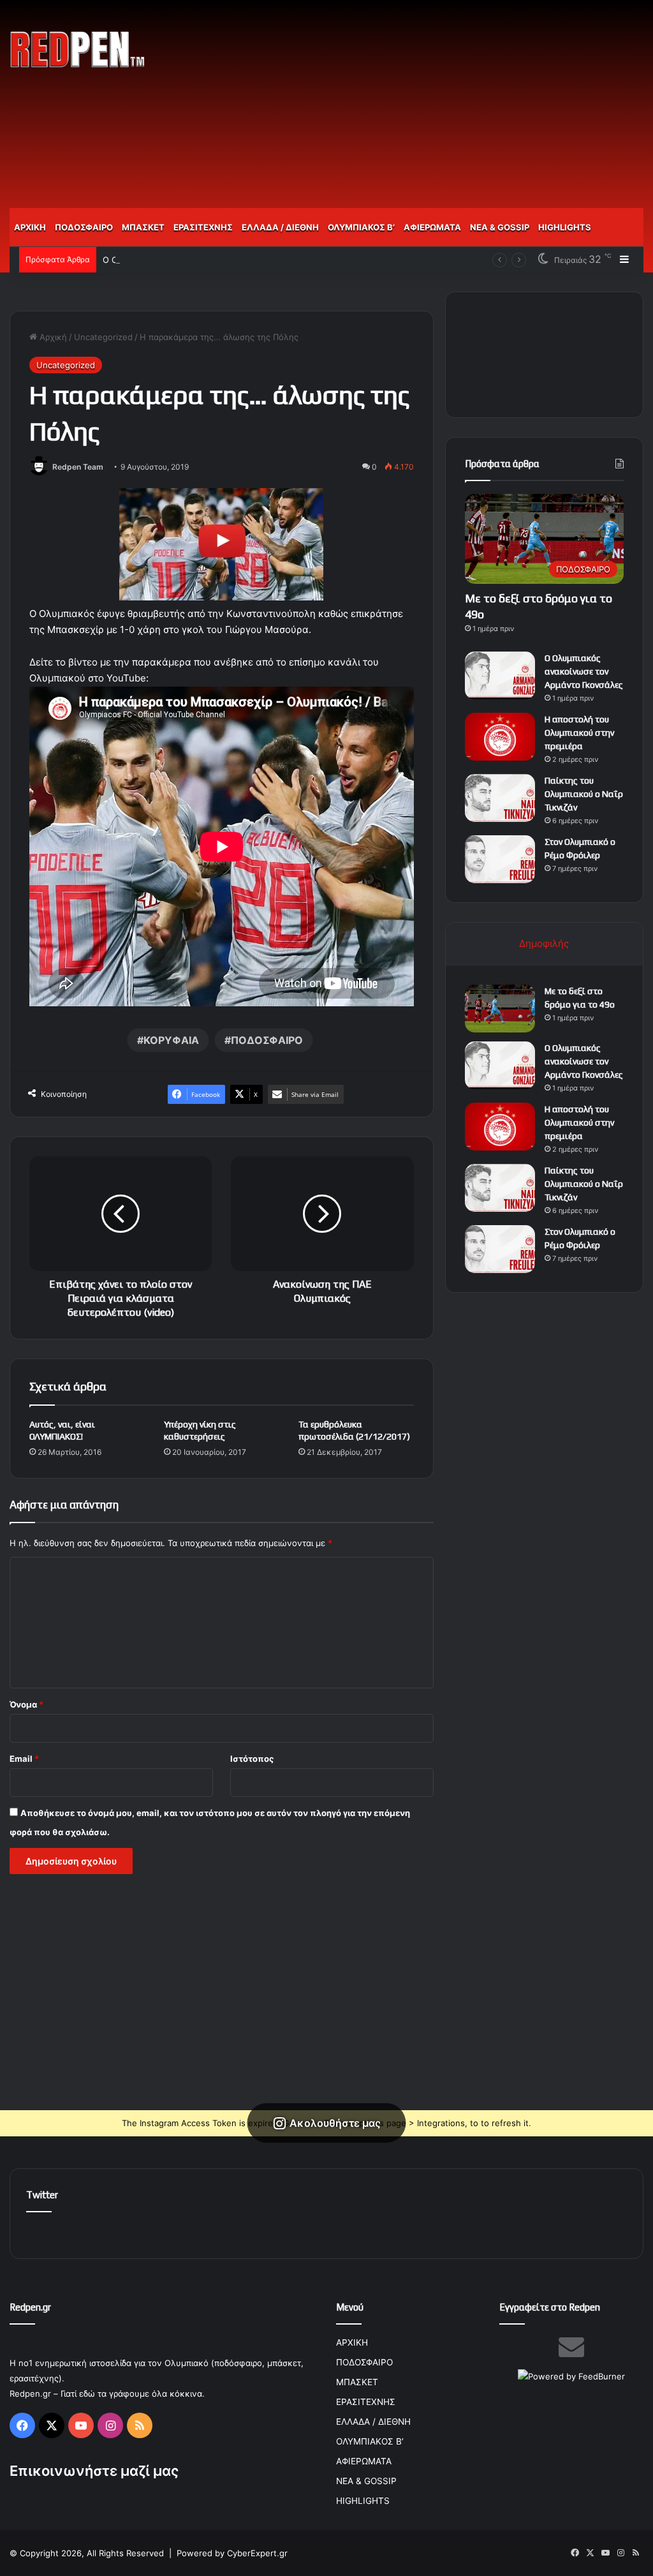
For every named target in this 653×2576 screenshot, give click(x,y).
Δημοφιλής (544, 943)
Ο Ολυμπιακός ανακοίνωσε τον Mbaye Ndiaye (195, 260)
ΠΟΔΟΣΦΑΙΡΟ (84, 227)
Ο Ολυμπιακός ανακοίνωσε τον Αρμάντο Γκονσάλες (584, 671)
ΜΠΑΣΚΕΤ (143, 227)
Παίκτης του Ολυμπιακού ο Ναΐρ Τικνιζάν (584, 794)
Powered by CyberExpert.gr (232, 2553)
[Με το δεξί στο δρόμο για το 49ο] (500, 1009)
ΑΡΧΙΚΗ (30, 227)
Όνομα (26, 1704)
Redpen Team (78, 467)
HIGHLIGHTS (565, 227)
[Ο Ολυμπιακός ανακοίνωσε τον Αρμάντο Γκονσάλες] (500, 675)
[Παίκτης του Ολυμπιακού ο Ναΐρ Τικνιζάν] (500, 798)
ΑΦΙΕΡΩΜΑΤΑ (432, 227)
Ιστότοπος (252, 1759)
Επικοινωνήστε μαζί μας (94, 2471)
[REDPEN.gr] (78, 49)
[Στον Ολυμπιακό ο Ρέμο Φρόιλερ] (500, 859)
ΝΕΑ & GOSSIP (500, 227)
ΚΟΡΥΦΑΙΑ (171, 1040)
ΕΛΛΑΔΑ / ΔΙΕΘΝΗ (280, 227)
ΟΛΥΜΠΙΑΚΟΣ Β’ (361, 227)
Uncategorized (103, 337)
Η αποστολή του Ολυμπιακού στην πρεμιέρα (579, 733)
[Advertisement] (440, 102)
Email (24, 1759)
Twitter (42, 2195)
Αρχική (52, 337)
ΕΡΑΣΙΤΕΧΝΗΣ (203, 227)
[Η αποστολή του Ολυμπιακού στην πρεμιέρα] (500, 737)
